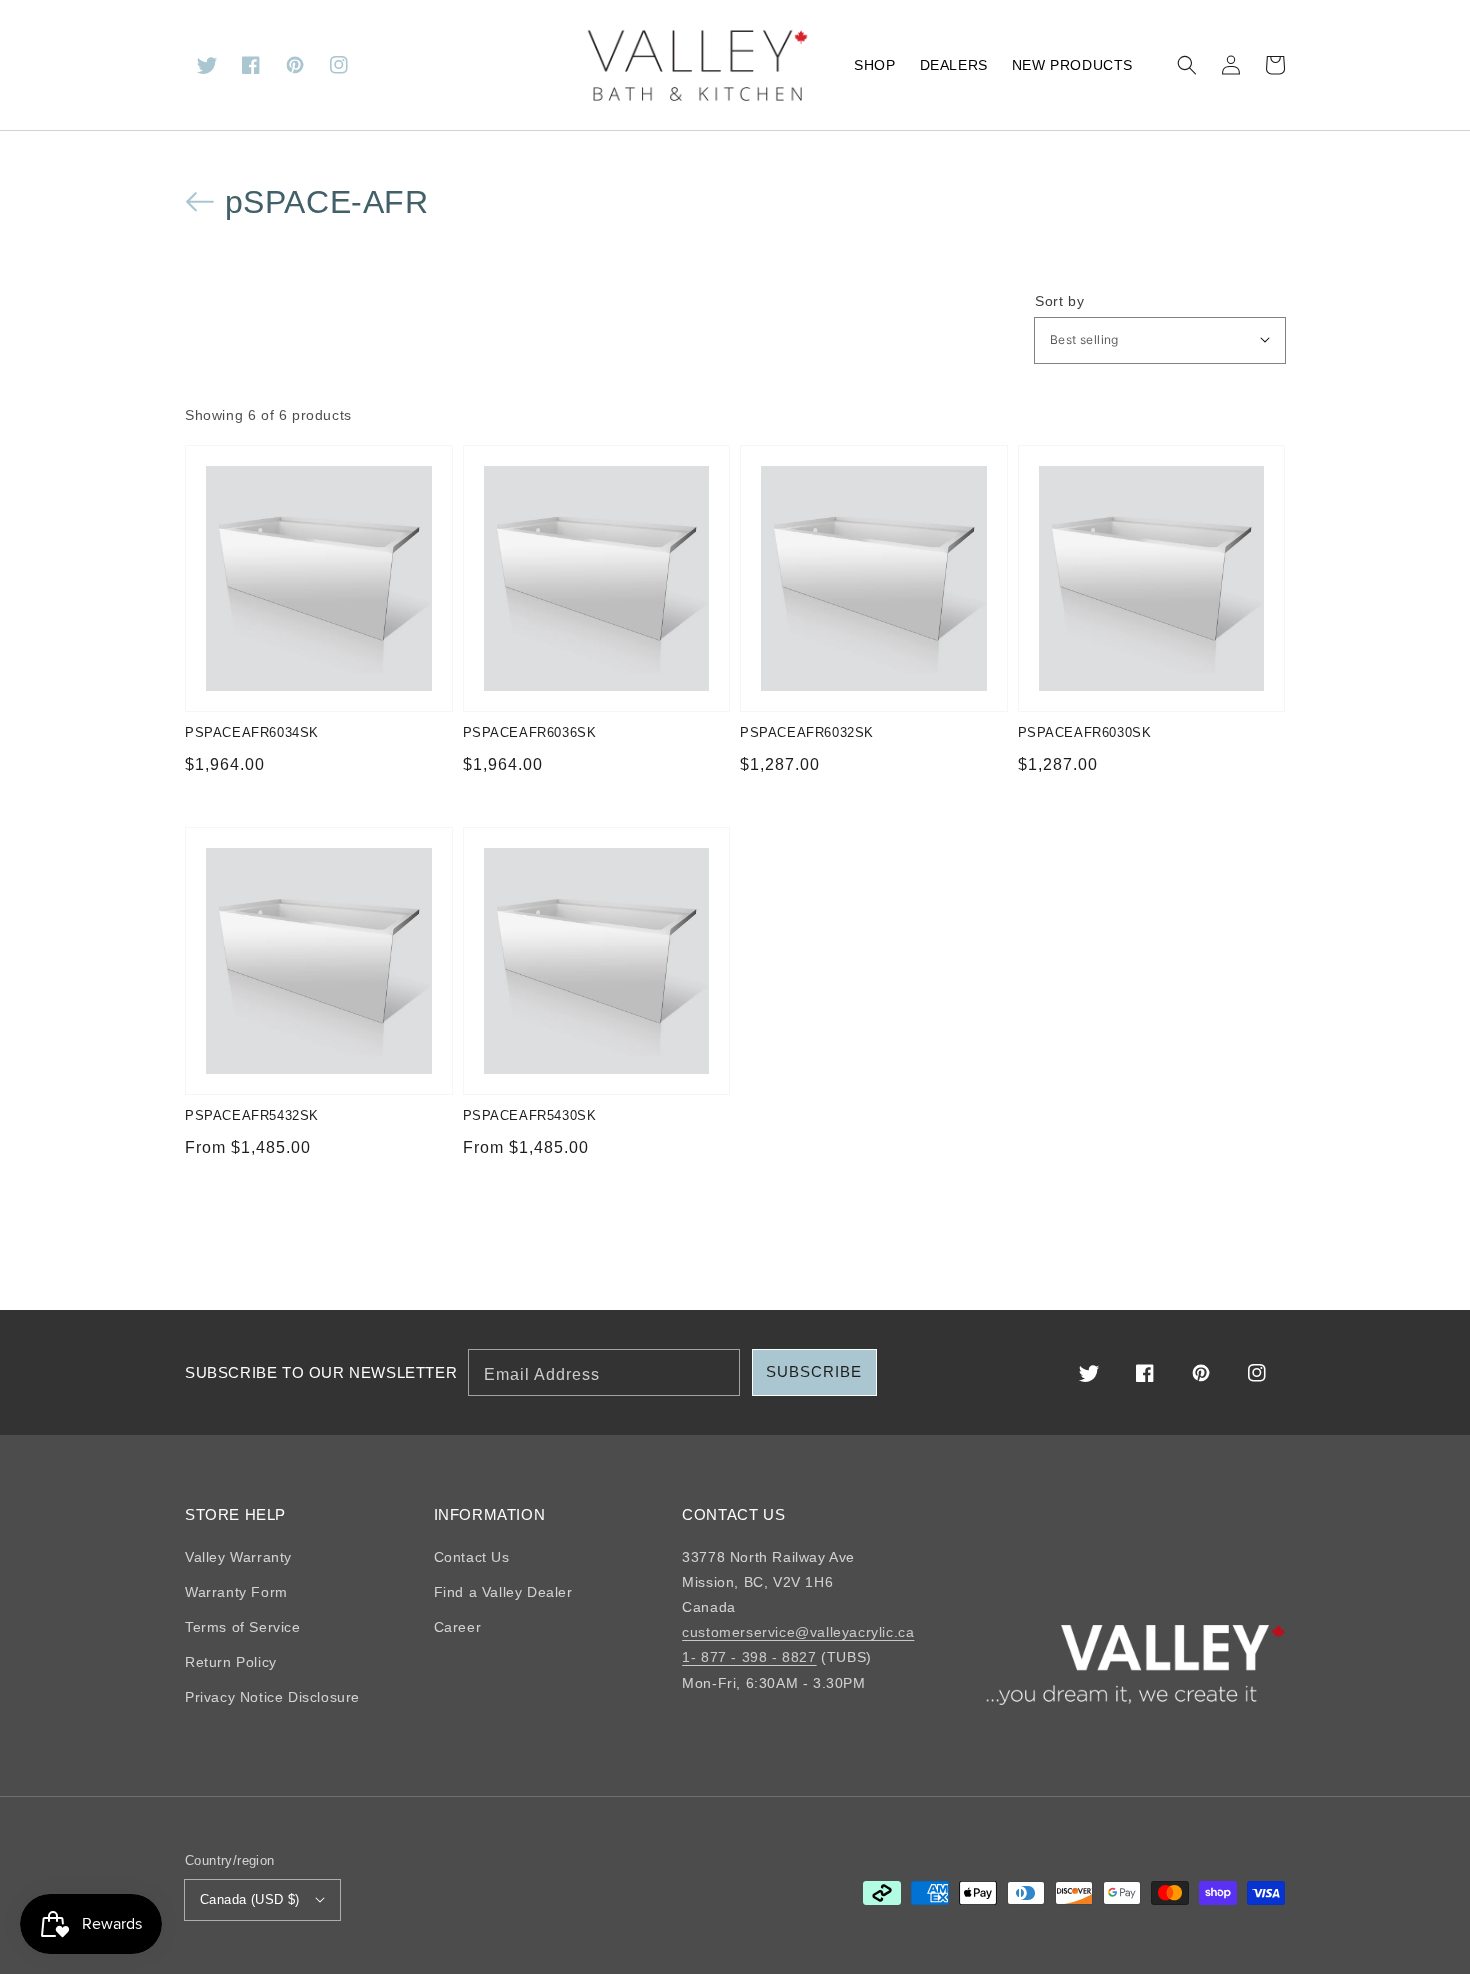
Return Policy (231, 1662)
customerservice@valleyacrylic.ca (798, 1632)
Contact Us (472, 1557)
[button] (1187, 65)
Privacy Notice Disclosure (272, 1697)
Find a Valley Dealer (503, 1592)
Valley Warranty (238, 1557)
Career (458, 1627)
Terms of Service (243, 1627)
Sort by (1059, 301)
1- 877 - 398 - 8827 (749, 1657)
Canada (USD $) (250, 1899)
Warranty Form (236, 1592)
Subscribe (814, 1371)
